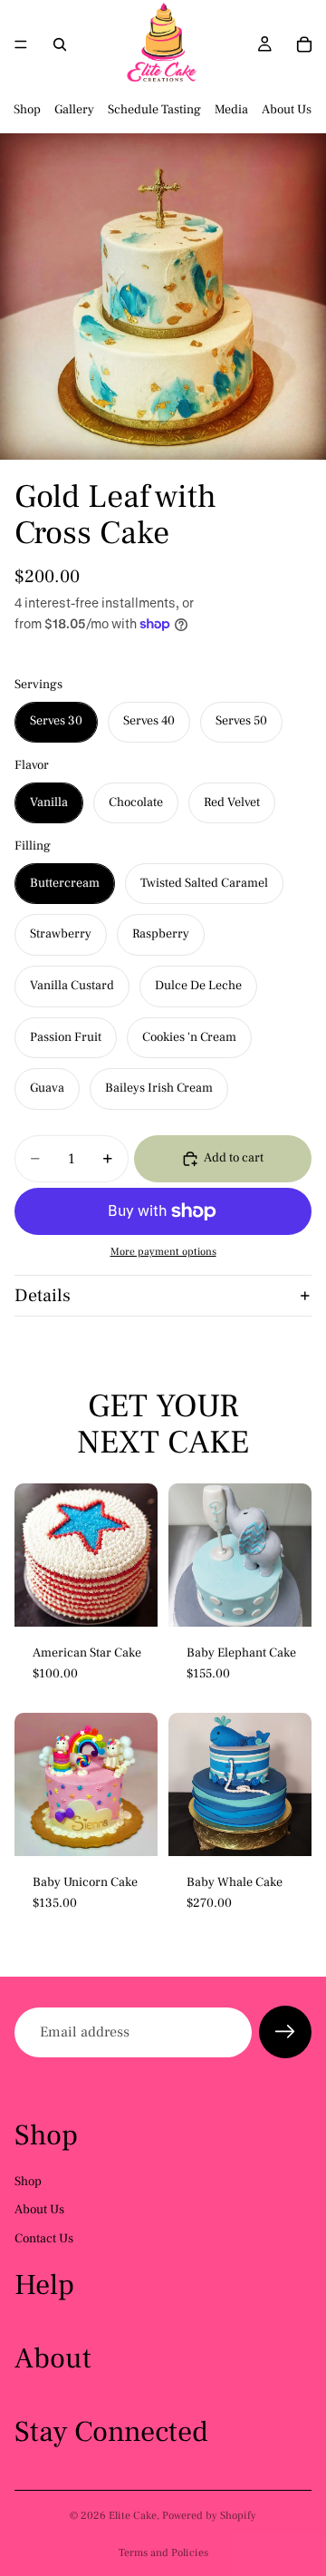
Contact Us (44, 2239)
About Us (287, 110)
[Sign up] (285, 2032)
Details (43, 1296)
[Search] (60, 44)
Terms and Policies (163, 2553)
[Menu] (21, 44)
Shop (27, 110)
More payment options (163, 1252)
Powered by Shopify (209, 2516)
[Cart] (304, 44)
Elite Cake (133, 2516)
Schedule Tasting (154, 110)
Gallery (74, 110)
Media (231, 110)
